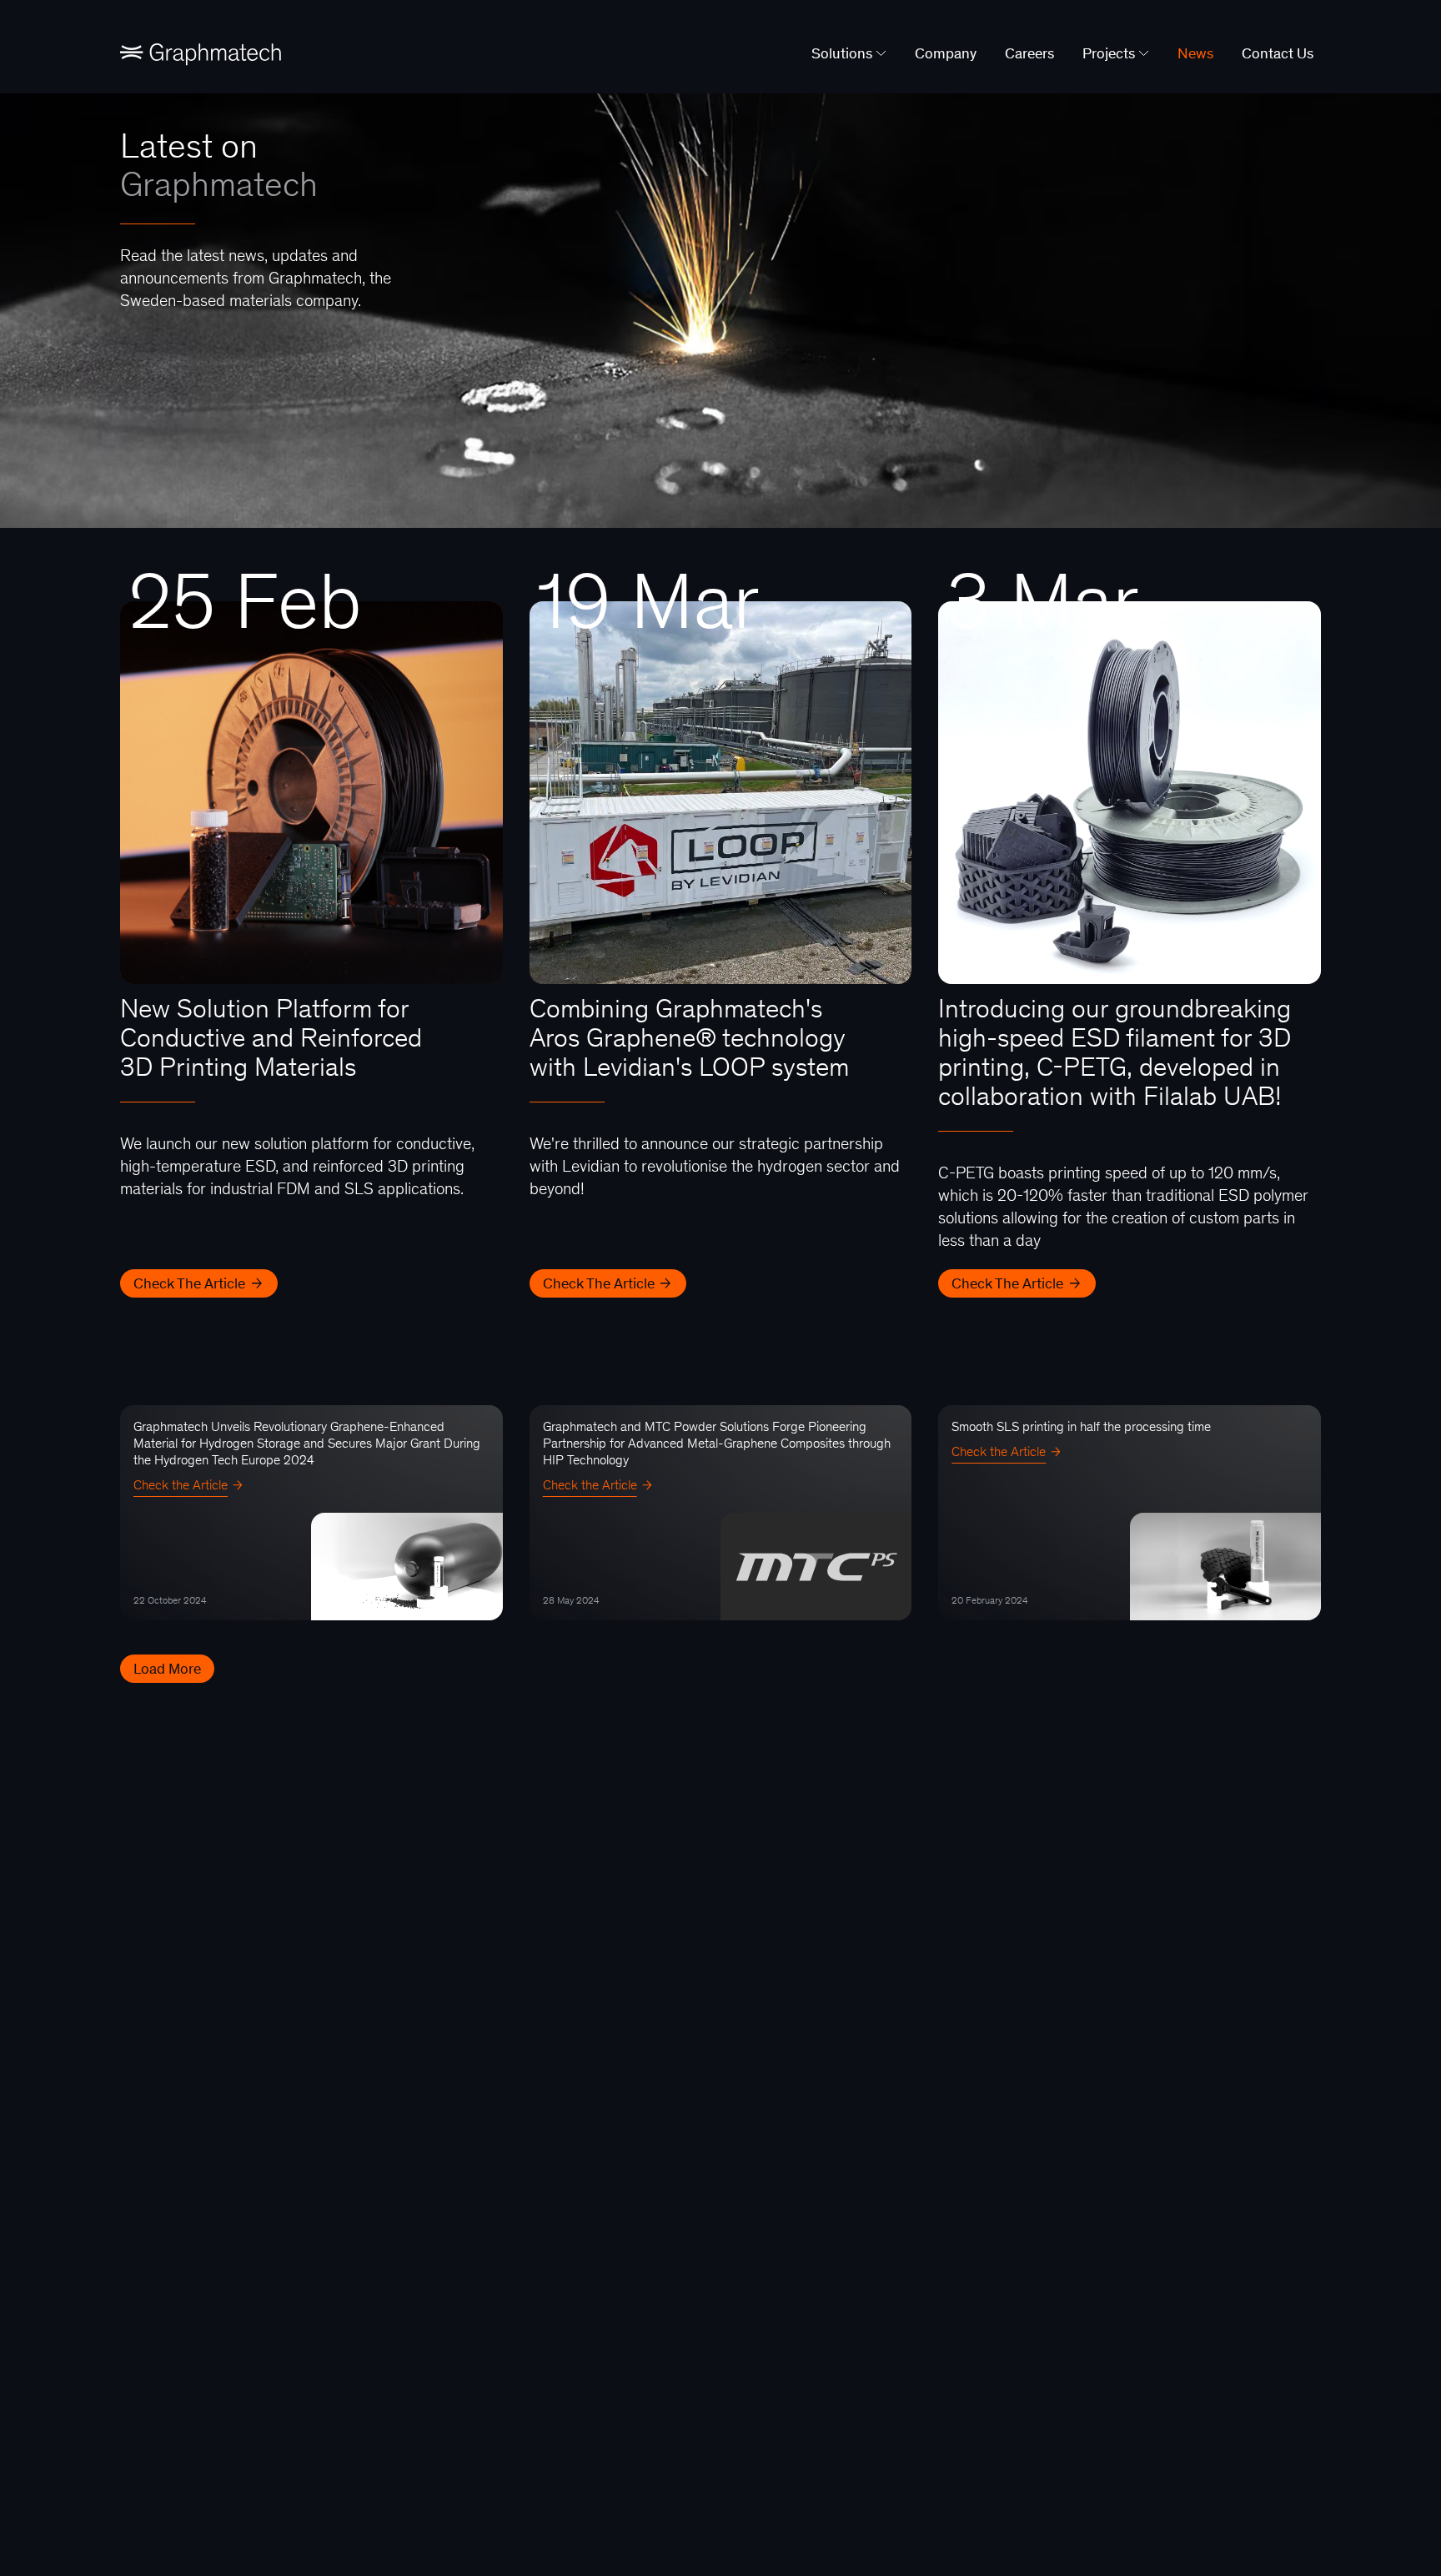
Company (946, 53)
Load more (167, 1669)
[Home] (201, 53)
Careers (1029, 53)
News (1195, 53)
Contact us (1278, 53)
